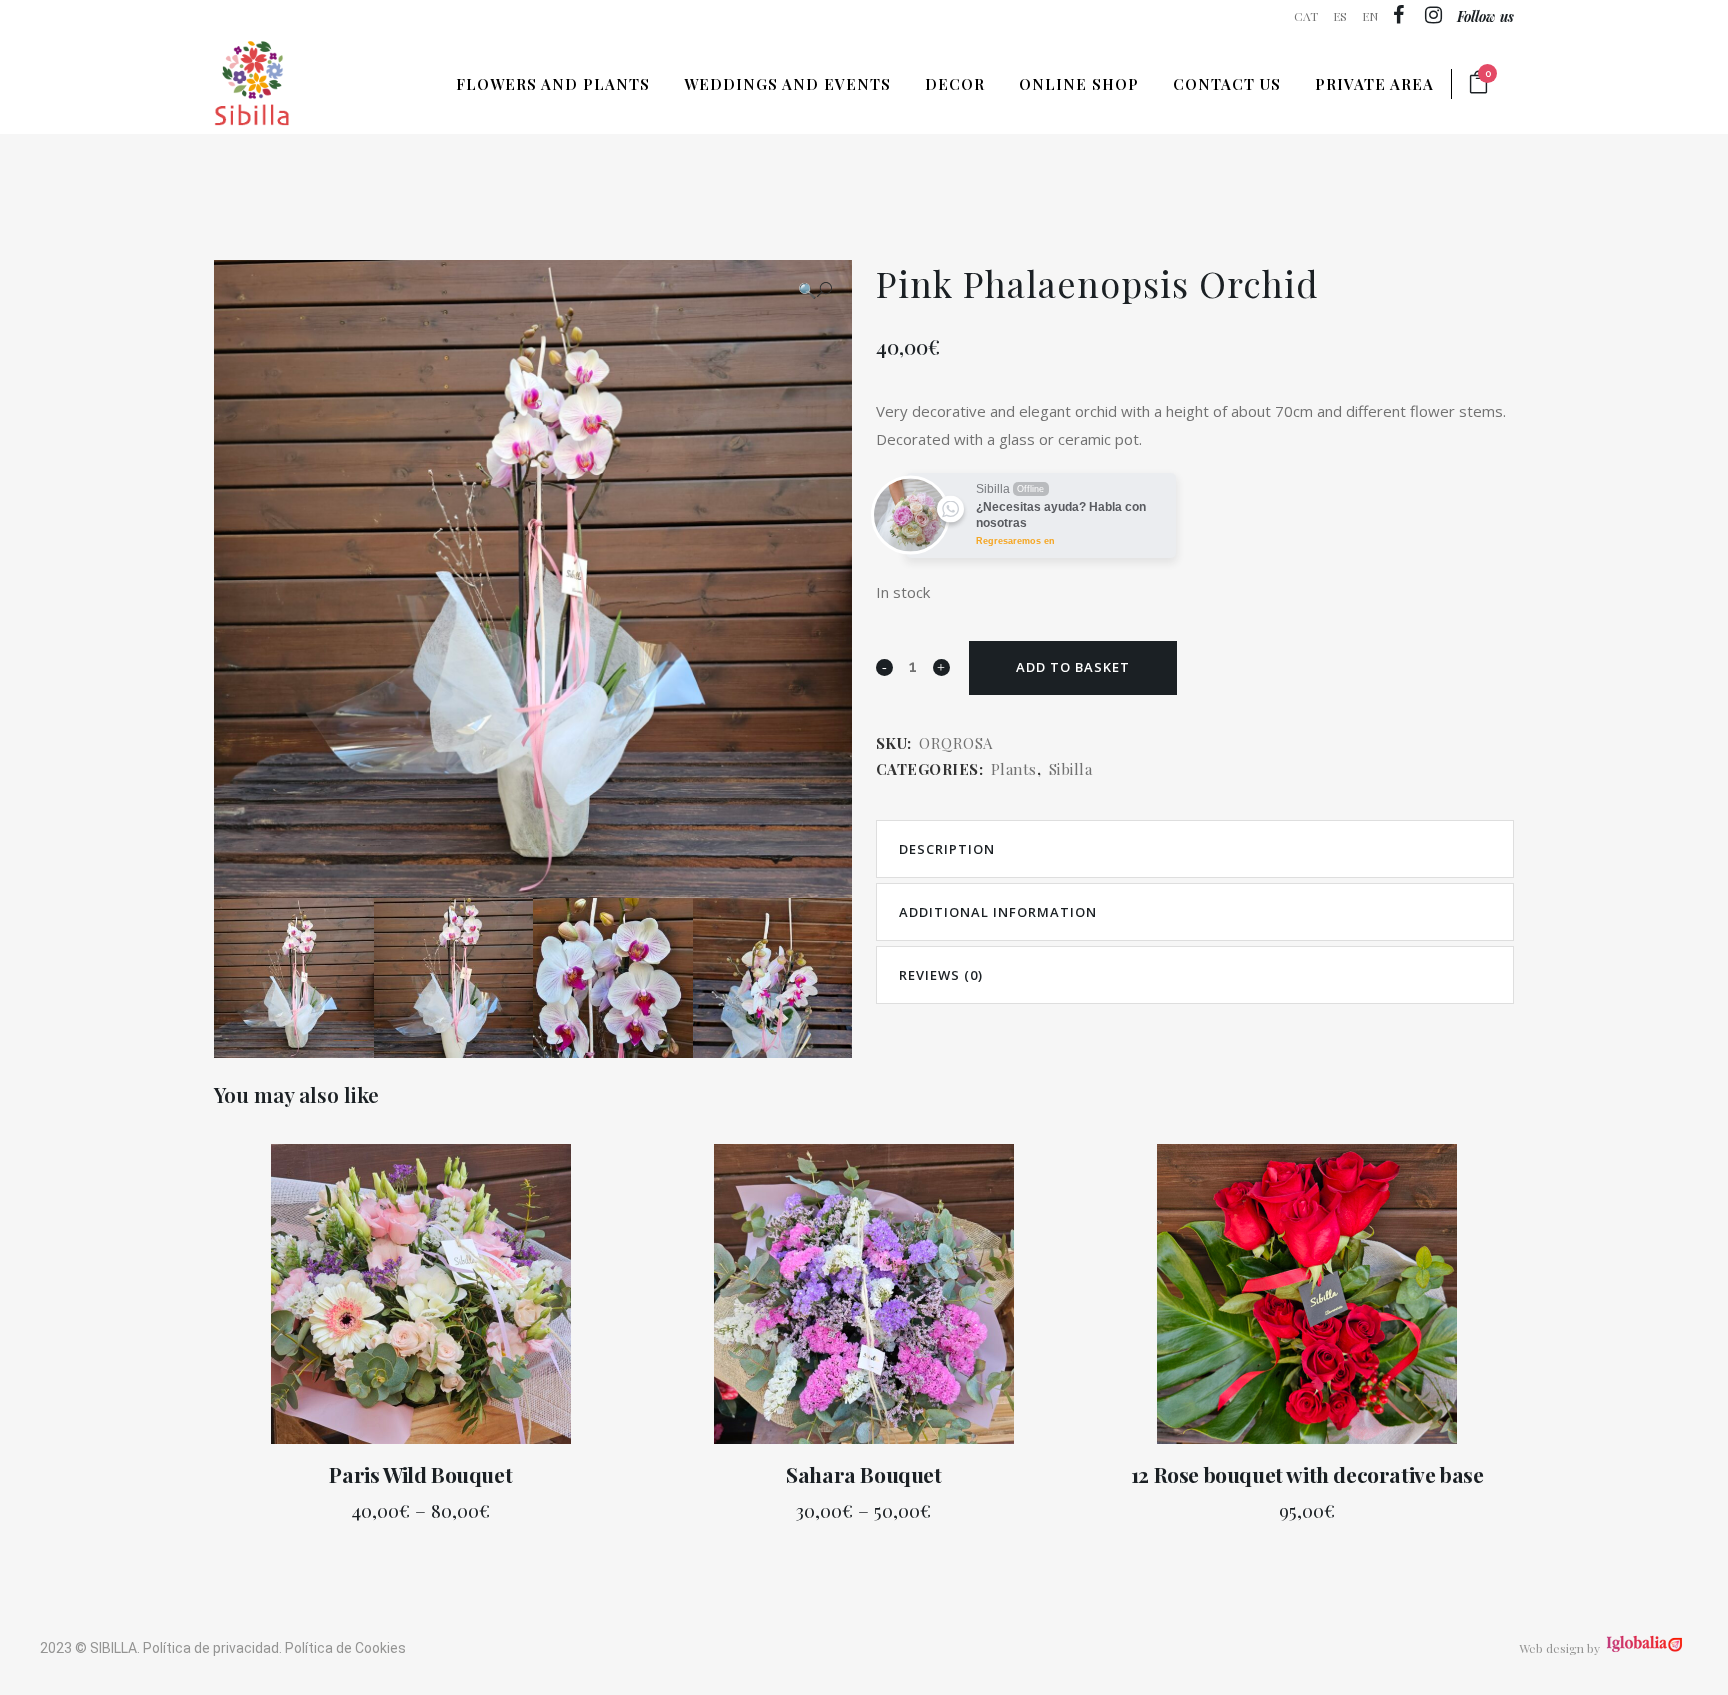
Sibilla (1071, 769)
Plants (1014, 769)
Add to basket (1073, 667)
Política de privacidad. (212, 1648)
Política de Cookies (345, 1648)
